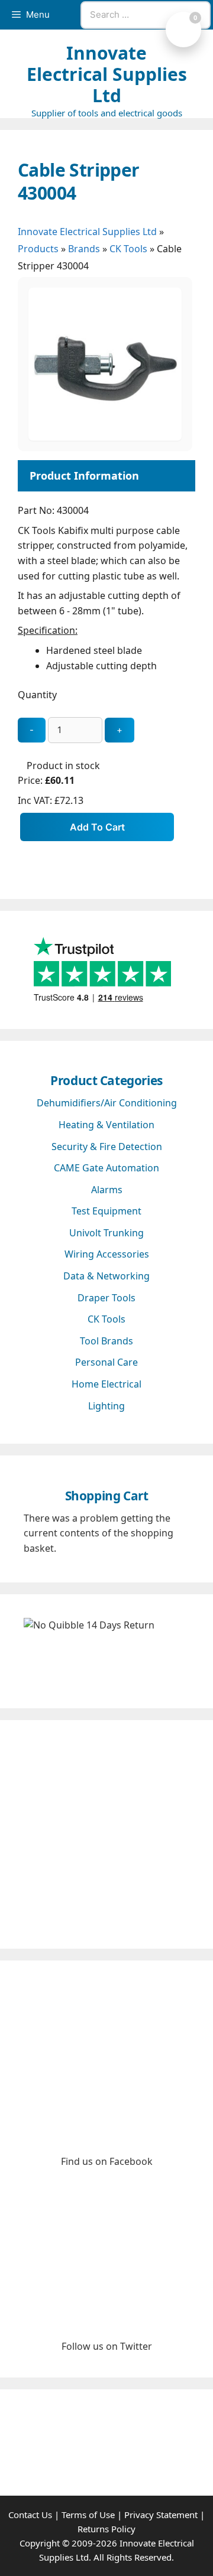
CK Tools (128, 249)
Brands (84, 249)
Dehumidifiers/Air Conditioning (107, 1103)
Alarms (107, 1190)
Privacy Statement (161, 2515)
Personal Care (106, 1362)
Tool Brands (106, 1341)
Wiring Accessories (107, 1254)
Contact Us (30, 2515)
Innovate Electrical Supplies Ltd (107, 74)
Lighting (106, 1406)
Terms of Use (88, 2515)
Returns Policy (106, 2529)
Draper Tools (106, 1298)
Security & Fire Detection (107, 1147)
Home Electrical (106, 1384)
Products (38, 249)
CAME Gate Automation (106, 1168)
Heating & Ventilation (106, 1125)
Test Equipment (106, 1211)
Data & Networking (106, 1276)
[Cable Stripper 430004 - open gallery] (105, 437)
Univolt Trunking (106, 1233)
